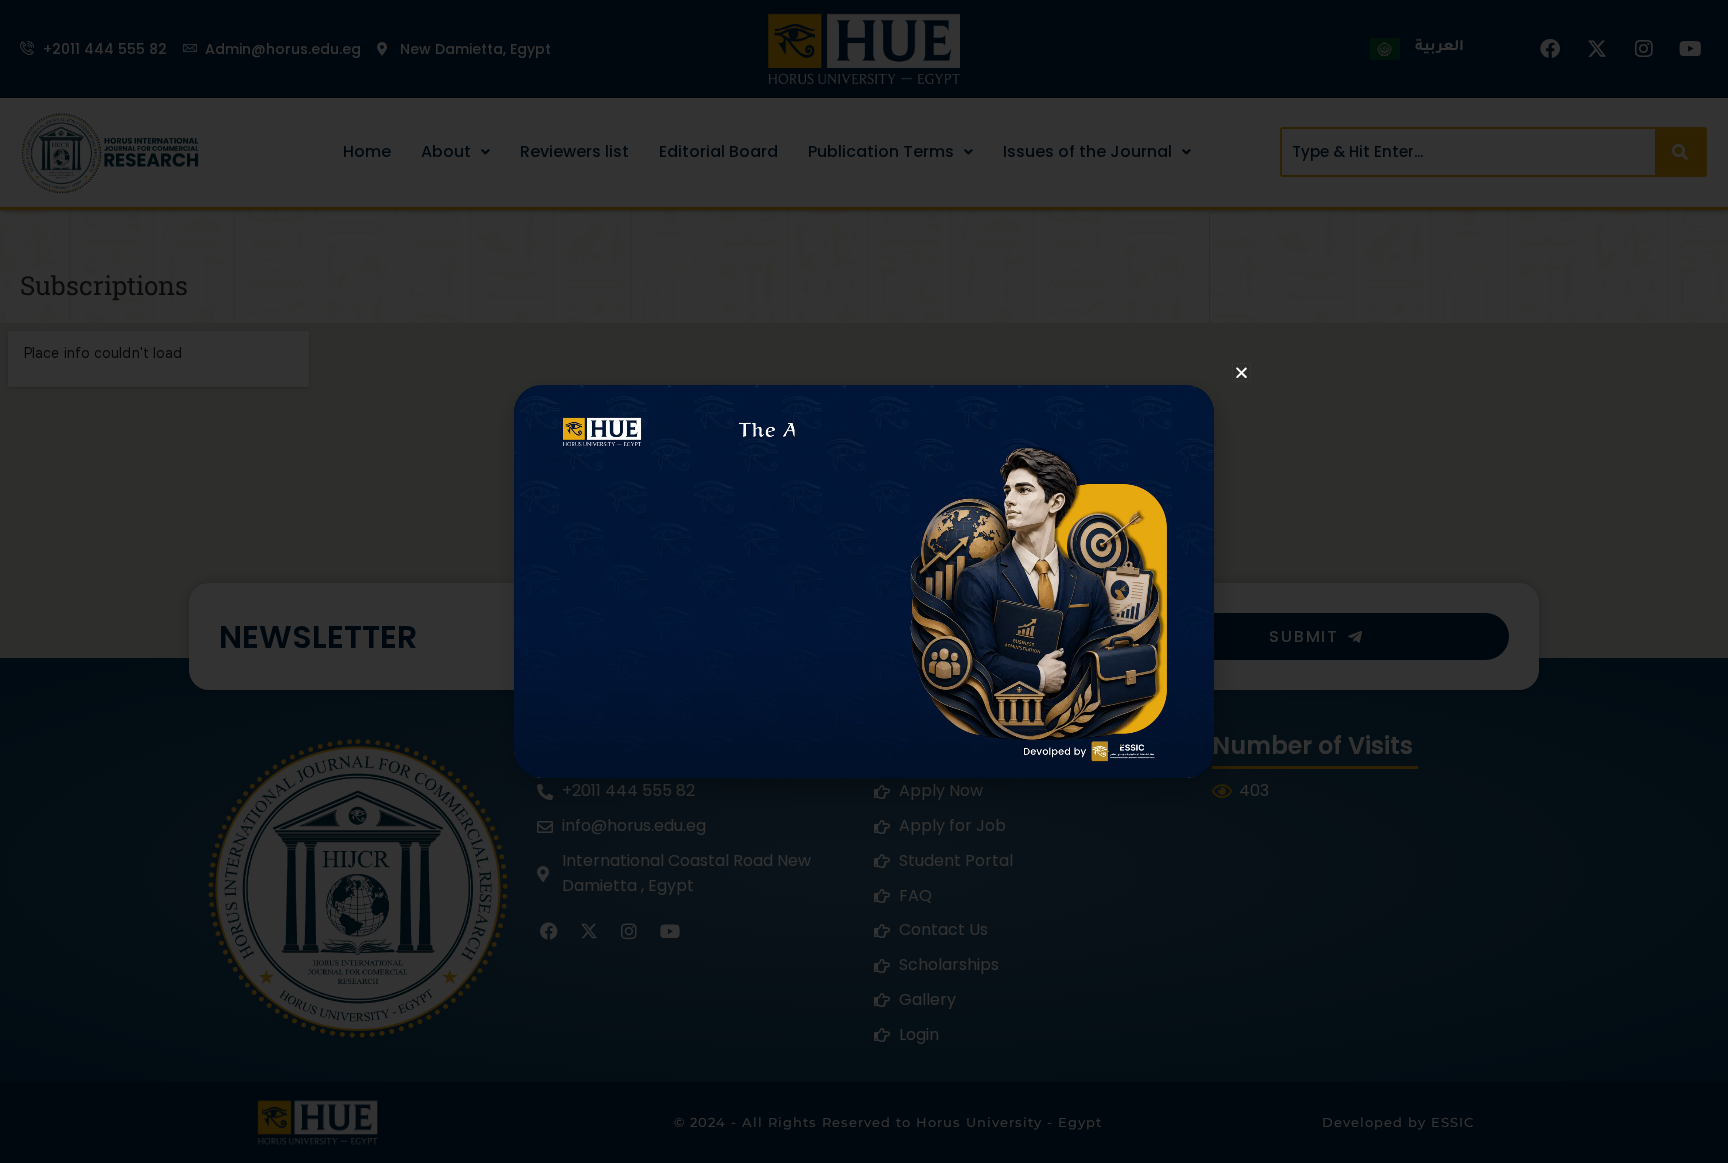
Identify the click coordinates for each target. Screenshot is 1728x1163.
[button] (1241, 372)
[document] (864, 581)
